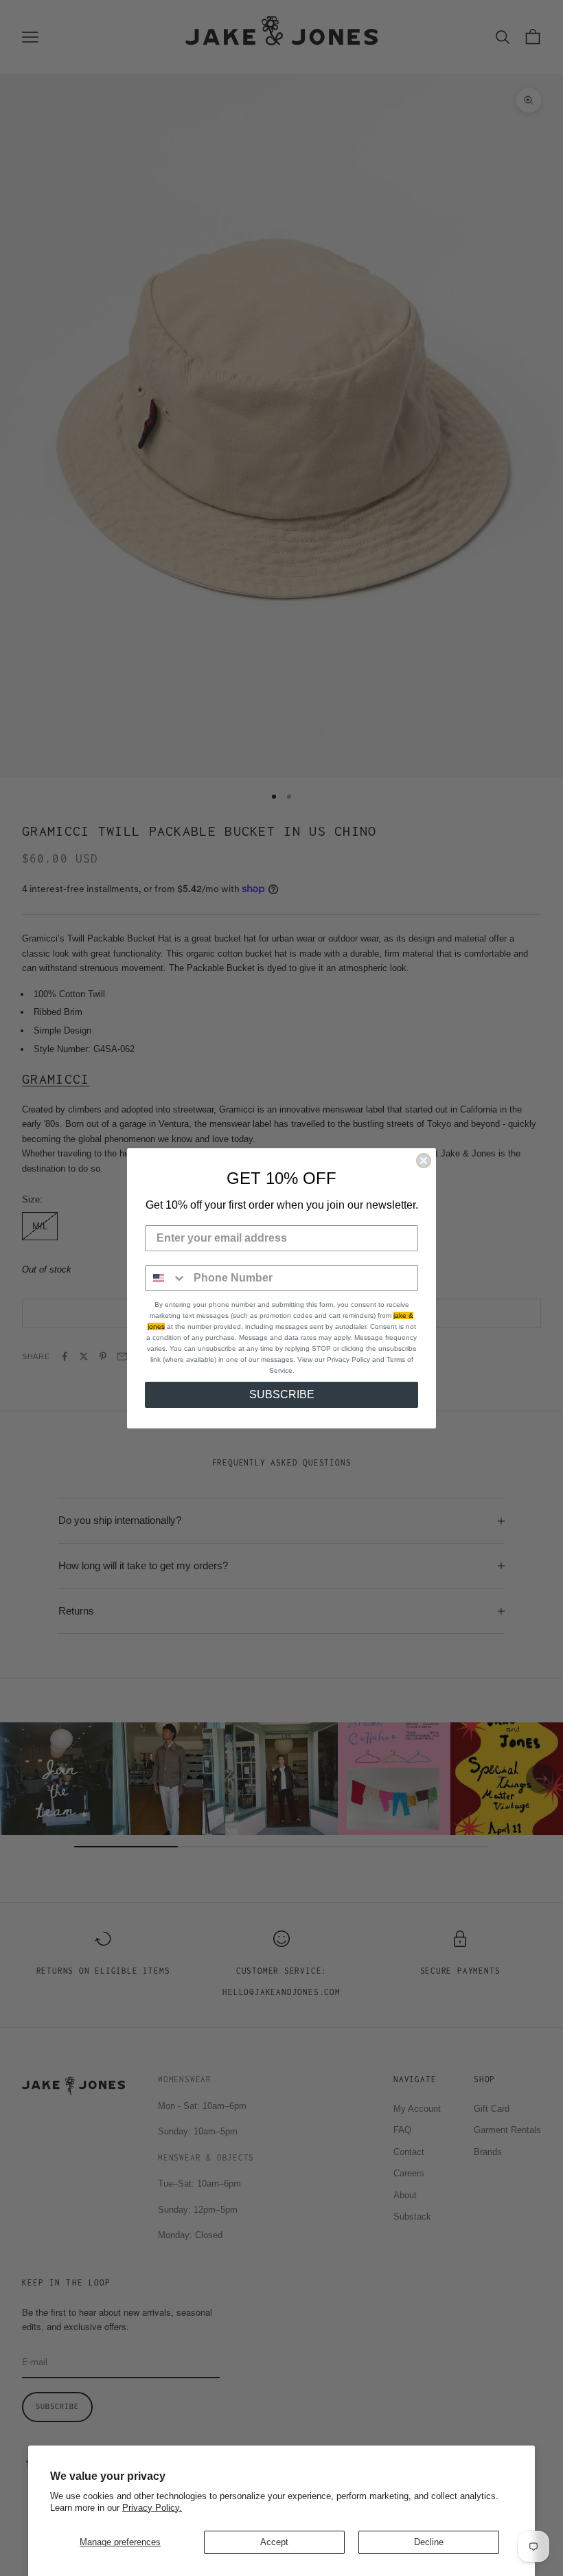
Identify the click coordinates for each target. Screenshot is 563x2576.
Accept (274, 2542)
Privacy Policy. (152, 2508)
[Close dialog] (424, 1161)
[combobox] (166, 1278)
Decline (429, 2542)
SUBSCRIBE (282, 1394)
